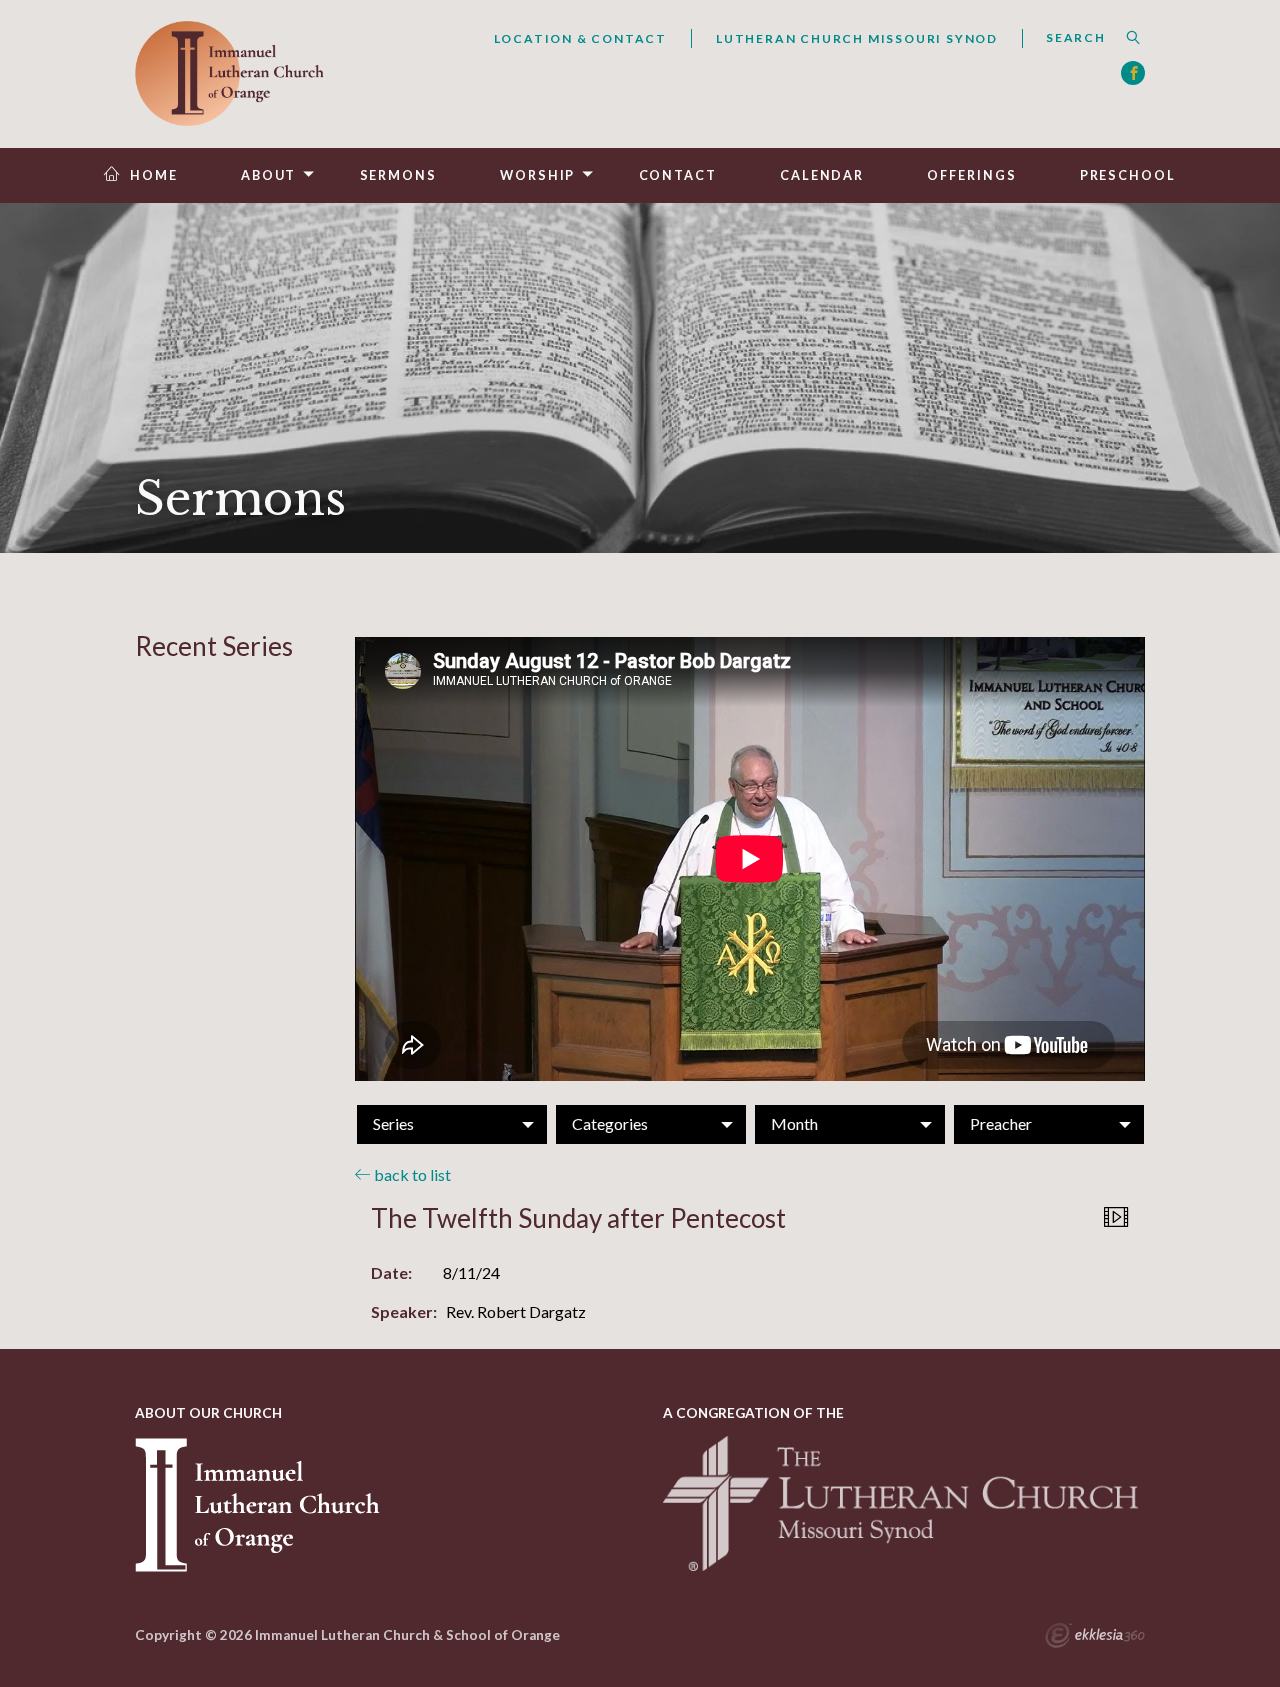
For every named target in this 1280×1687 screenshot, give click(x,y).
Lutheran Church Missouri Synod (857, 38)
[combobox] (1083, 38)
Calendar (822, 175)
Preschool (1128, 175)
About (268, 175)
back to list (411, 1174)
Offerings (971, 175)
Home (154, 175)
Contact (678, 175)
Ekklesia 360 (1095, 1638)
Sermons (398, 175)
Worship (537, 175)
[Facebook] (1133, 73)
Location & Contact (580, 38)
